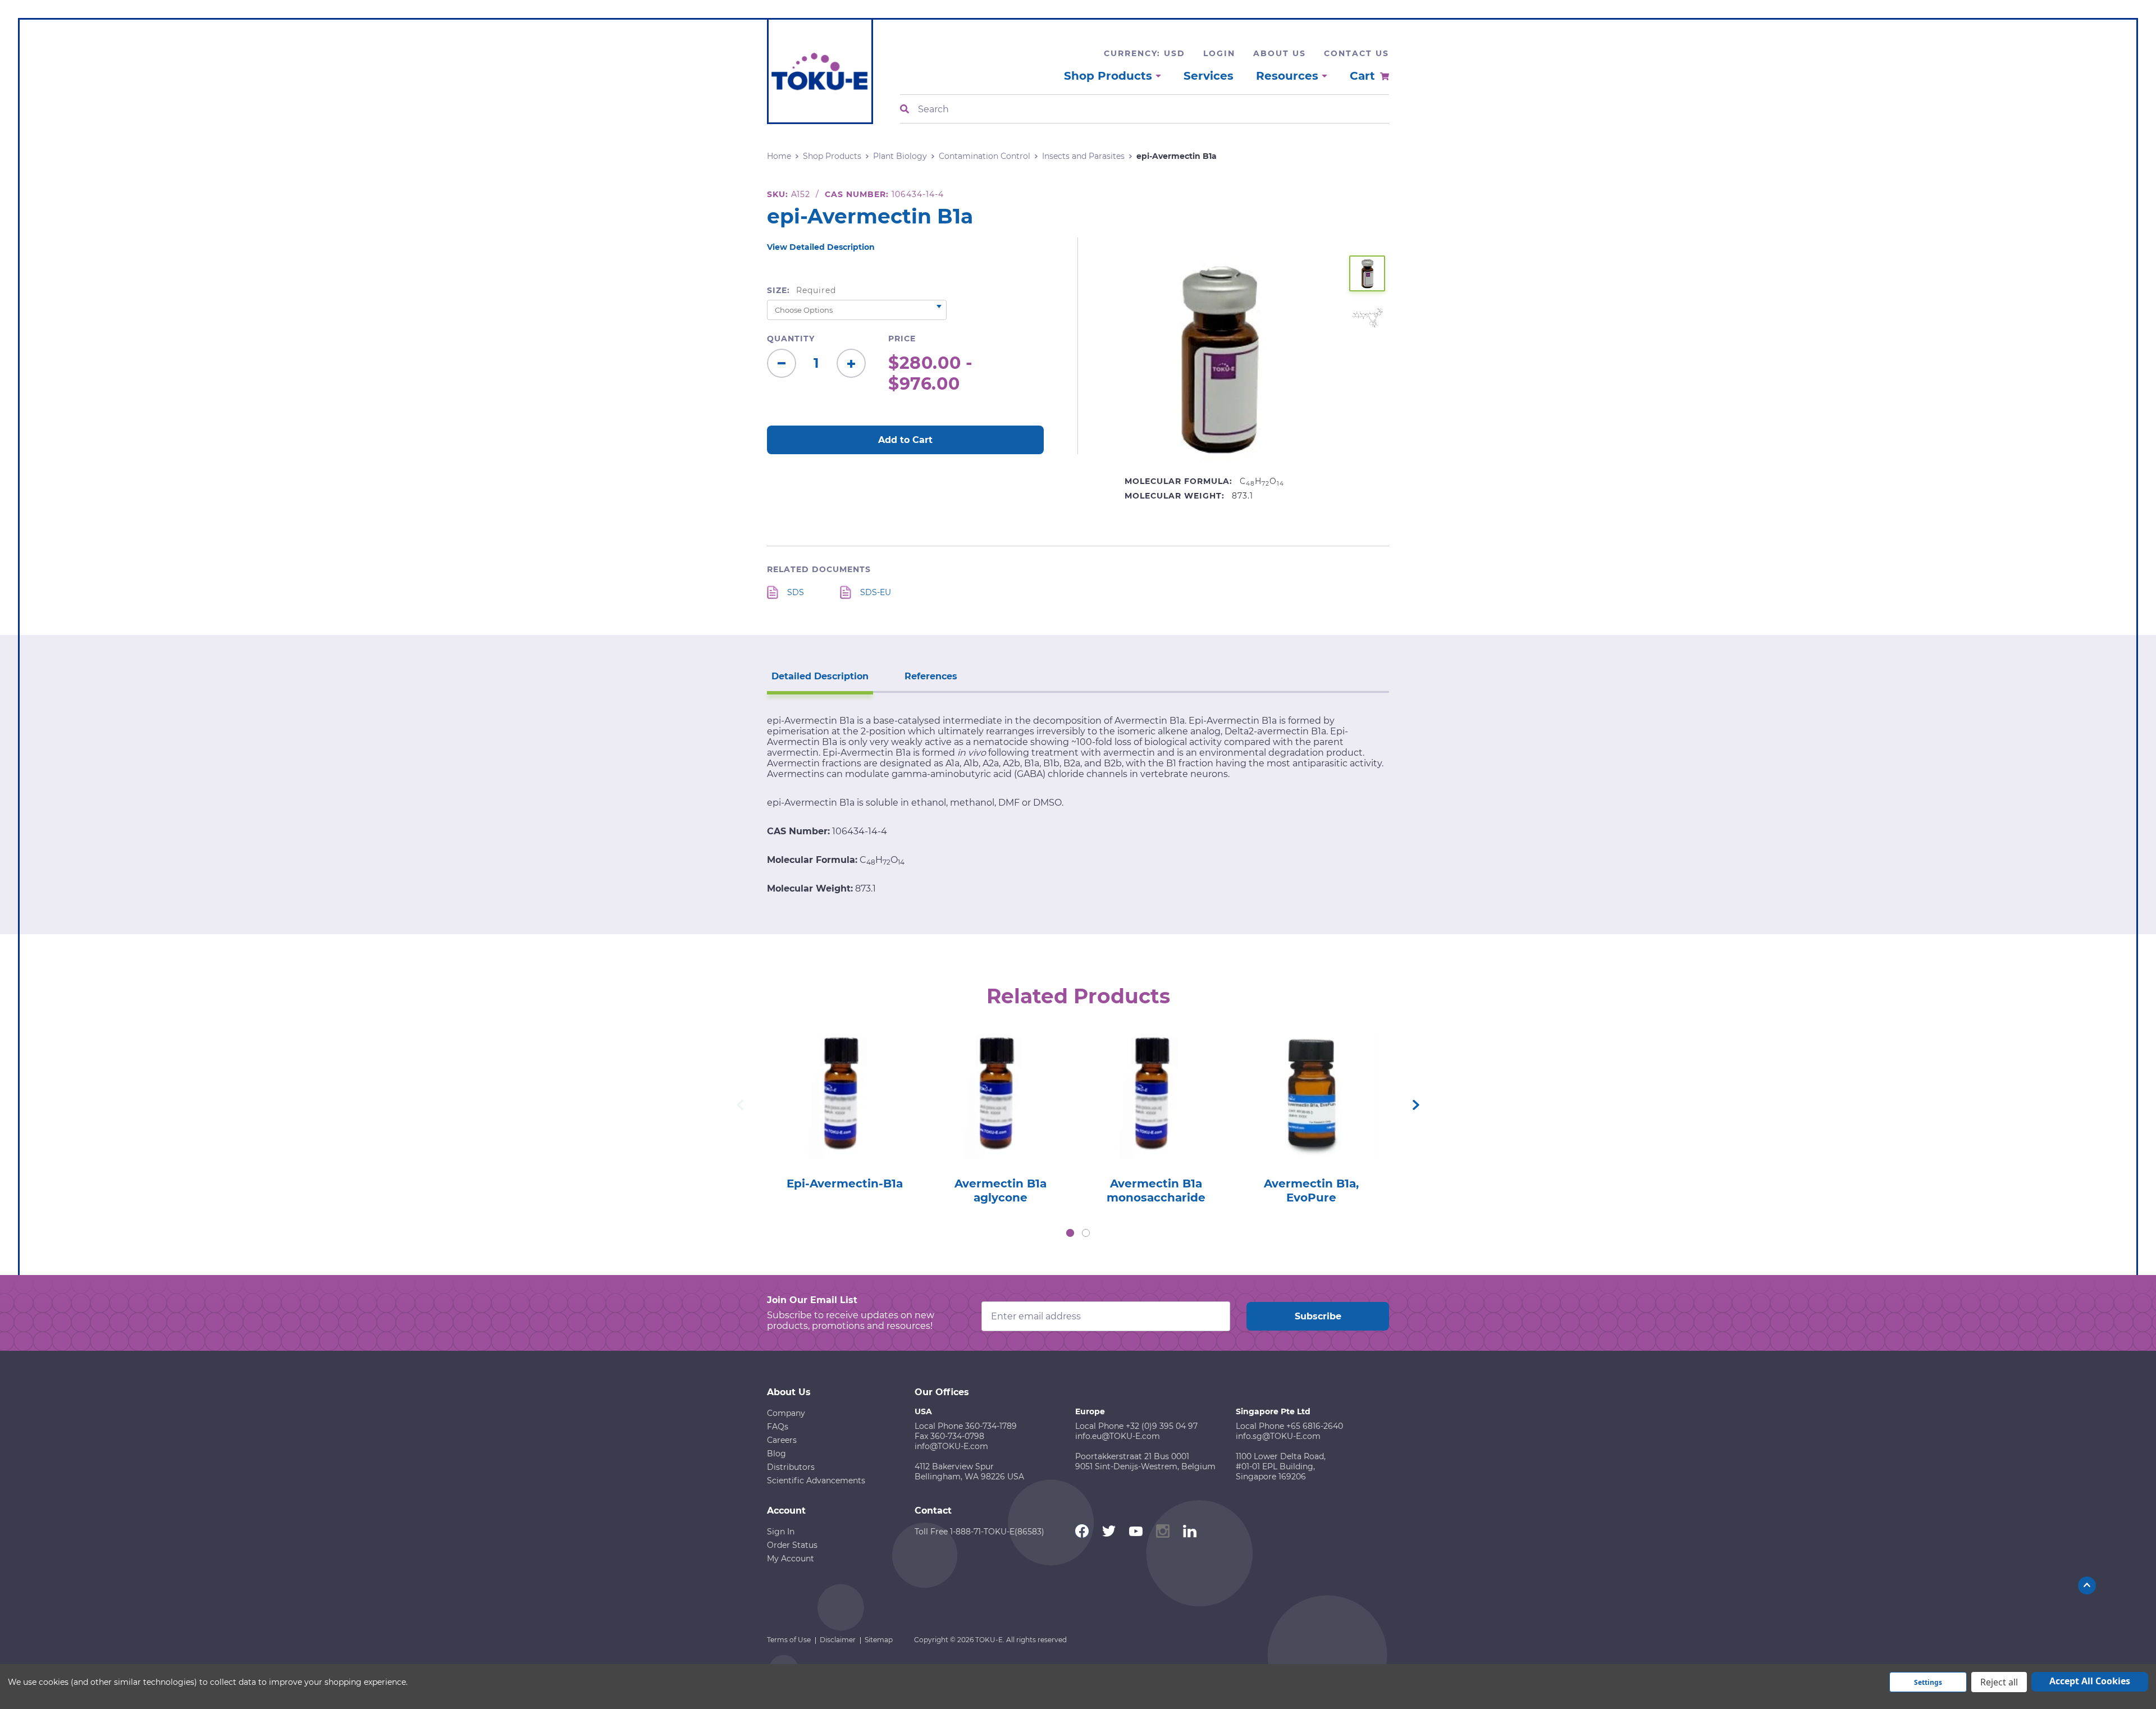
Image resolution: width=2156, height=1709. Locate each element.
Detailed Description (820, 676)
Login (1219, 53)
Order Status (792, 1545)
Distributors (791, 1467)
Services (1209, 76)
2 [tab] (1086, 1233)
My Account (791, 1559)
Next (1416, 1105)
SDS (796, 592)
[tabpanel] (845, 1107)
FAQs (778, 1427)
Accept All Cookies (2090, 1681)
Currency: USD (1145, 53)
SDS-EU (876, 592)
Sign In (781, 1532)
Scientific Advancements (816, 1480)
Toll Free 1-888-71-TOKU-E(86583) (979, 1532)
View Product (844, 1079)
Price (902, 339)
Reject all (1999, 1682)
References (931, 676)
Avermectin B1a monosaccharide (1156, 1191)
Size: (801, 290)
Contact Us (1356, 53)
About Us (1280, 53)
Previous (740, 1105)
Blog (776, 1454)
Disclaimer (838, 1640)
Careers (782, 1440)
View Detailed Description (821, 247)
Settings (1928, 1682)
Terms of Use (789, 1640)
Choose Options (845, 1111)
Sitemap (879, 1640)
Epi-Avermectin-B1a (845, 1183)
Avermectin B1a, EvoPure (1311, 1191)
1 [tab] (1070, 1233)
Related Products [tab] (1078, 996)
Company (786, 1413)
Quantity (791, 339)
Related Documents (819, 569)
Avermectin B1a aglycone (1001, 1191)
